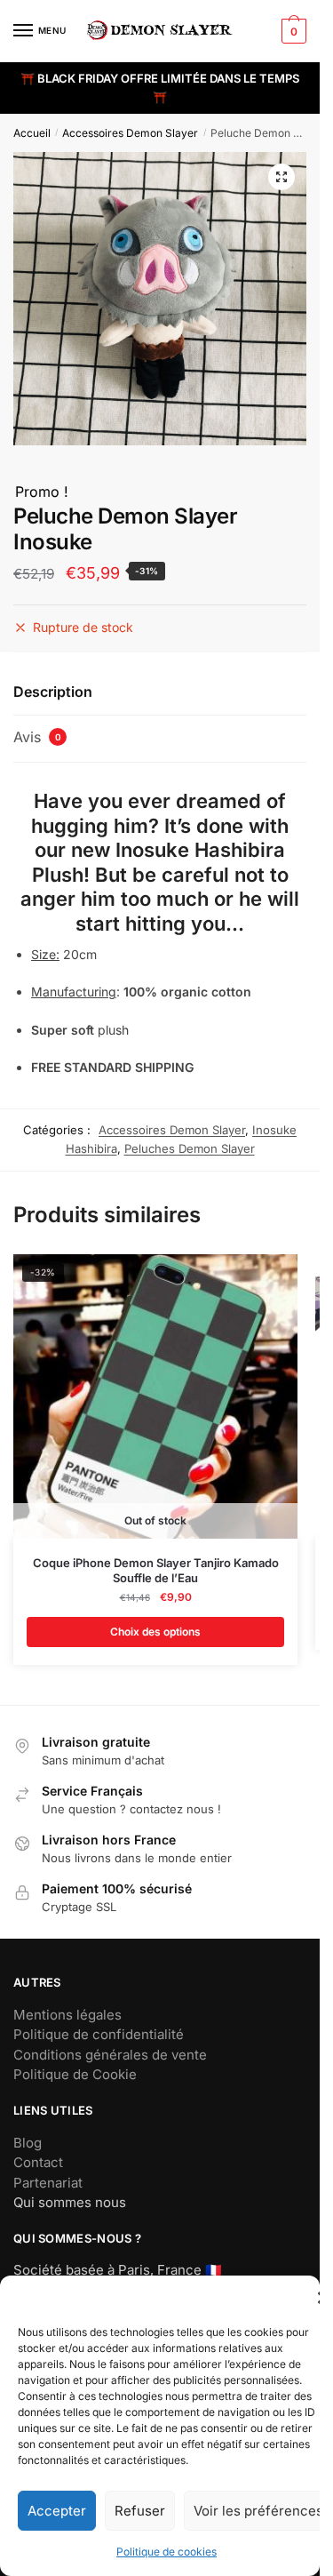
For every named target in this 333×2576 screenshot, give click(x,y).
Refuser (140, 2511)
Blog (28, 2143)
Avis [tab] (37, 737)
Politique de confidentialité (99, 2034)
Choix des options (155, 1632)
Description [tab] (53, 692)
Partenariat (48, 2183)
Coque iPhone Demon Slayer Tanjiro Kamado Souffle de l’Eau (156, 1570)
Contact (38, 2162)
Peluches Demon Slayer (190, 1148)
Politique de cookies (166, 2552)
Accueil (32, 133)
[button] (281, 177)
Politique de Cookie (75, 2074)
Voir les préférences (258, 2511)
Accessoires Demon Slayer (130, 133)
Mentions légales (67, 2015)
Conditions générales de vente (110, 2055)
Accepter (57, 2511)
